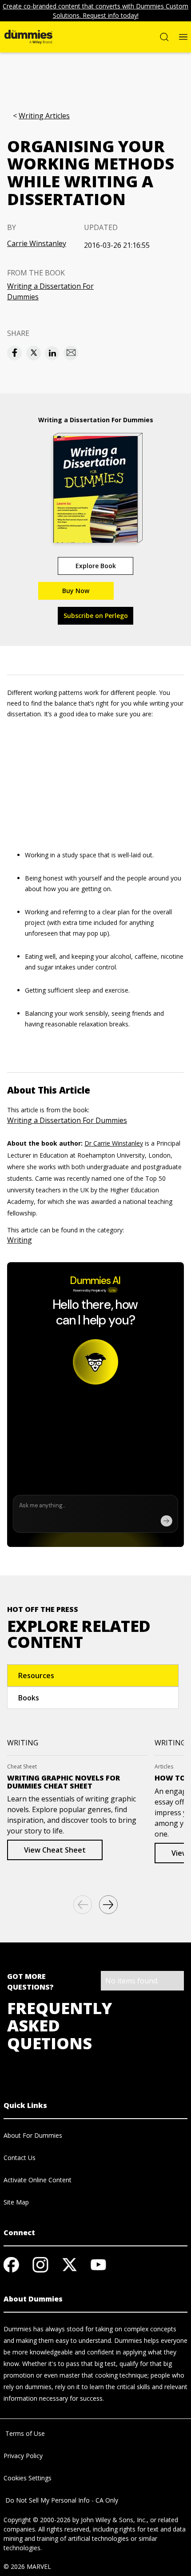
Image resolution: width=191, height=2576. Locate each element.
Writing (20, 1240)
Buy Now (76, 591)
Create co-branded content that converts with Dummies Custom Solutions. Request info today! (95, 11)
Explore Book (96, 566)
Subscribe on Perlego (96, 616)
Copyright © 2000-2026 (37, 2520)
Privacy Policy (23, 2456)
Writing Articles (44, 116)
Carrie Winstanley (37, 243)
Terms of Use (24, 2433)
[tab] (93, 1676)
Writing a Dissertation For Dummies (50, 291)
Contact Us (20, 2158)
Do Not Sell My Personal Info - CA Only (61, 2500)
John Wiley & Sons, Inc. (114, 2520)
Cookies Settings (28, 2478)
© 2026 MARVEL (27, 2566)
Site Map (16, 2202)
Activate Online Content (38, 2180)
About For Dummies (33, 2135)
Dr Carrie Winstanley (114, 1143)
